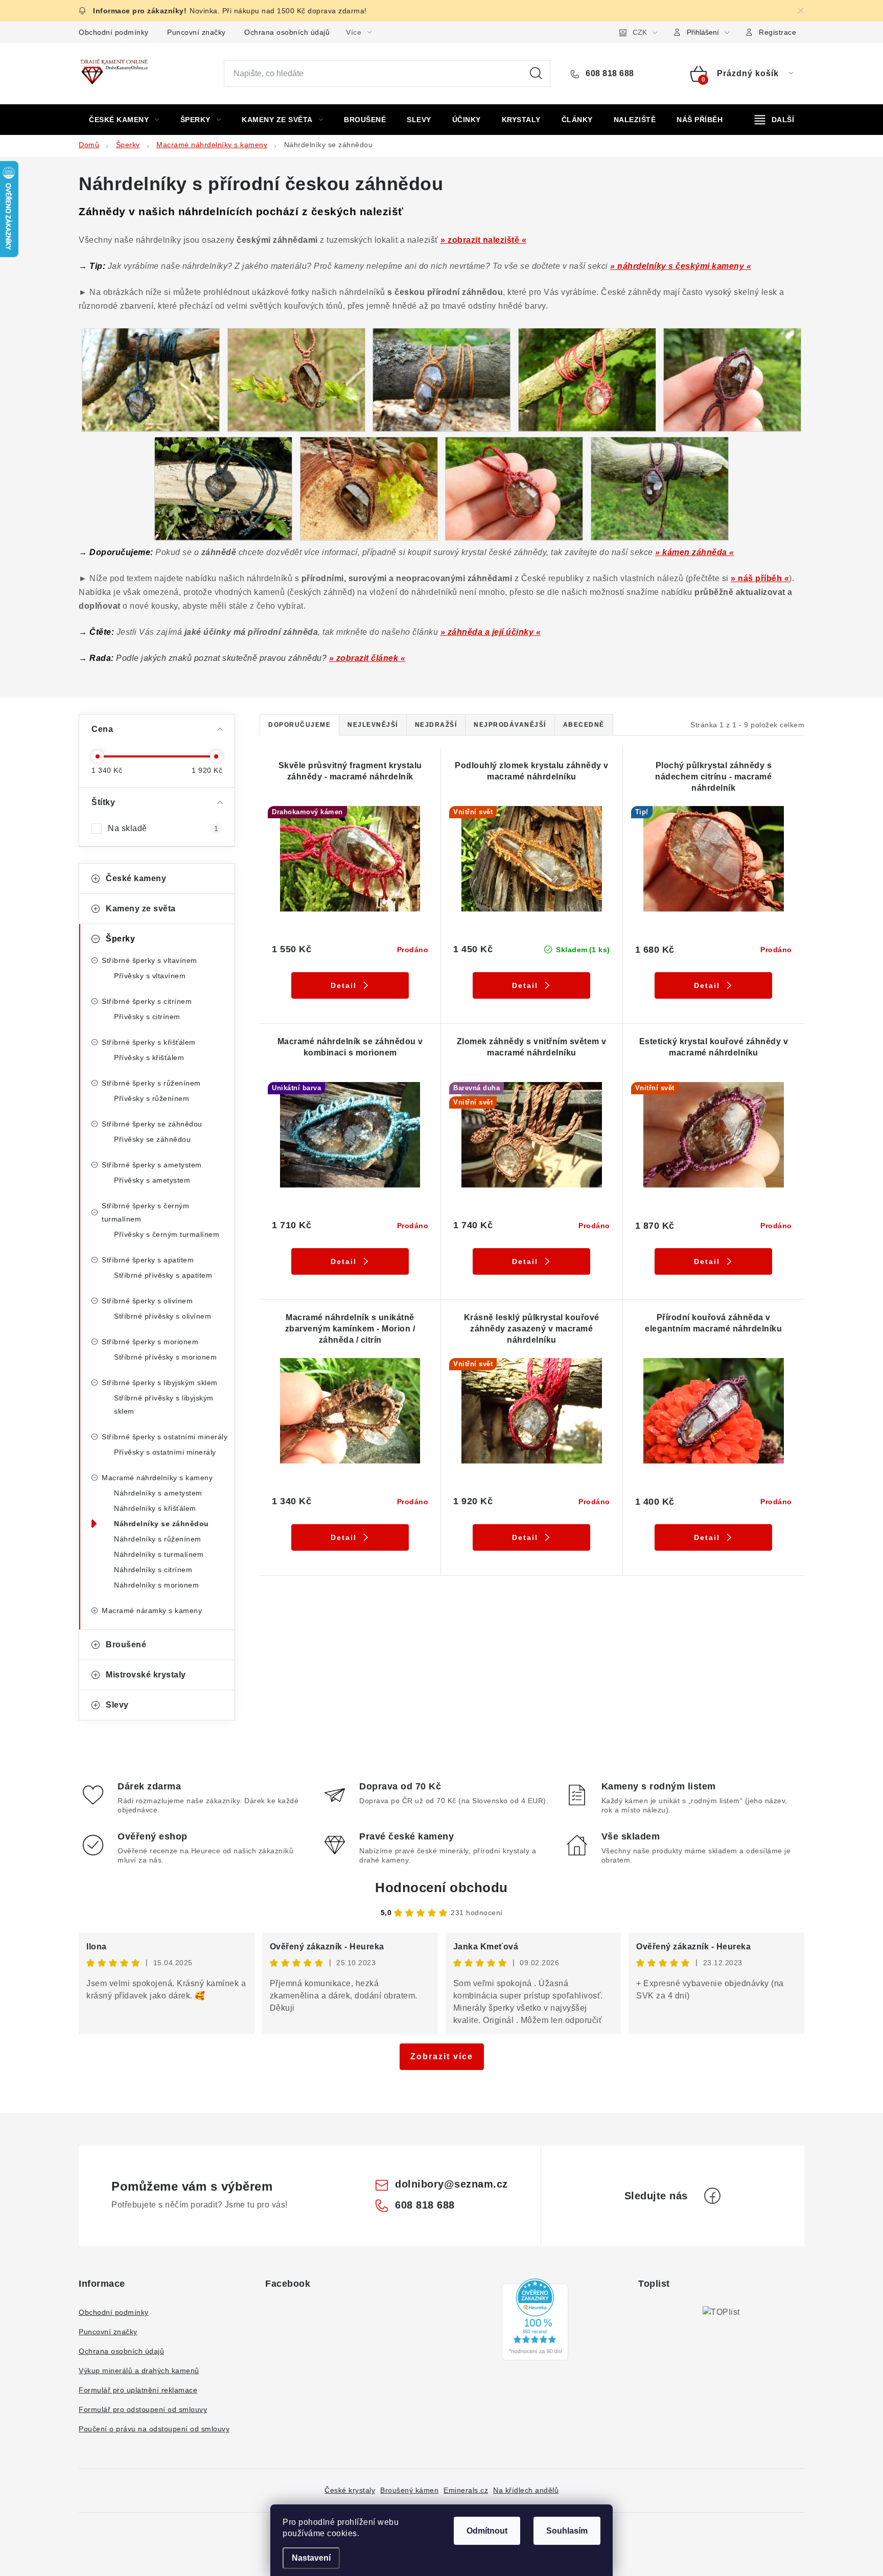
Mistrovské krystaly (146, 1675)
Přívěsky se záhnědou (152, 1139)
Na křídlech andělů (526, 2490)
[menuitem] (124, 120)
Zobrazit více (442, 2056)
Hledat (536, 74)
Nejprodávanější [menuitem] (510, 725)
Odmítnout (487, 2531)
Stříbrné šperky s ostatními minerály (165, 1437)
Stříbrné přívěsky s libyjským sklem (164, 1405)
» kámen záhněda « (695, 552)
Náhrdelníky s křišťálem (155, 1508)
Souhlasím (567, 2531)
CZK (640, 32)
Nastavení (311, 2558)
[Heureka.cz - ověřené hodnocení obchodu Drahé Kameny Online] (535, 2319)
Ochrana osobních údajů (287, 32)
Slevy (117, 1705)
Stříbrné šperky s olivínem (147, 1301)
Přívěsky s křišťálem (149, 1057)
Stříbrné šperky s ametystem (152, 1165)
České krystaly (350, 2490)
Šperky (120, 939)
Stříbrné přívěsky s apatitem (163, 1275)
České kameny (136, 878)
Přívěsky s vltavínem (150, 976)
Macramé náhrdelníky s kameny (157, 1478)
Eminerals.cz (466, 2490)
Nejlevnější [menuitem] (373, 725)
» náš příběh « (760, 578)
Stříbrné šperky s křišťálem (149, 1042)
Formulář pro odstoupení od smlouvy (143, 2409)
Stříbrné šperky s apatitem (148, 1260)
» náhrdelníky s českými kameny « (681, 266)
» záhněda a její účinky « (491, 632)
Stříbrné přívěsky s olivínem (162, 1316)
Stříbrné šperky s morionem (150, 1342)
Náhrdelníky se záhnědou (161, 1524)
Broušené (126, 1644)
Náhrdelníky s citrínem (153, 1570)
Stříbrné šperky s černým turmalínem (145, 1212)
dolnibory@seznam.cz (451, 2184)
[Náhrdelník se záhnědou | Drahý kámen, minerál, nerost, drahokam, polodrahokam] (296, 379)
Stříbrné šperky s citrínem (147, 1001)
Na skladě (163, 828)
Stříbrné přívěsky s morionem (165, 1357)
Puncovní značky (196, 32)
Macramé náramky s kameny (152, 1611)
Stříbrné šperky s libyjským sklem (160, 1383)
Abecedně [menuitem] (584, 725)
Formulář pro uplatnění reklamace (138, 2390)
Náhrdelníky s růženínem (158, 1539)
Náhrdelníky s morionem (156, 1585)
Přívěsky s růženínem (152, 1098)
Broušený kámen (409, 2490)
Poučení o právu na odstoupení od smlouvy (154, 2429)
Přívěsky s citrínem (147, 1017)
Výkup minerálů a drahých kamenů (139, 2371)
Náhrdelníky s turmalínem (159, 1554)
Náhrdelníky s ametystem (158, 1493)
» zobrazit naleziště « (483, 240)
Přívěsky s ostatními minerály (165, 1452)
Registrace (777, 32)
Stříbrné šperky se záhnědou (152, 1124)
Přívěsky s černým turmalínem (167, 1234)
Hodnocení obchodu (441, 1888)
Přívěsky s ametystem (152, 1180)
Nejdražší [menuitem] (436, 725)
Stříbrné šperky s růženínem (151, 1083)
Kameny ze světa (141, 908)
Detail (344, 985)
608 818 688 (609, 73)
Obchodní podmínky (114, 32)
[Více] (774, 120)
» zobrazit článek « (367, 658)
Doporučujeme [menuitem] (299, 725)
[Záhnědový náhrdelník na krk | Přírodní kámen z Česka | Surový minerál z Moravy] (587, 379)
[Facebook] (712, 2196)
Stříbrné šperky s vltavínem (149, 960)
